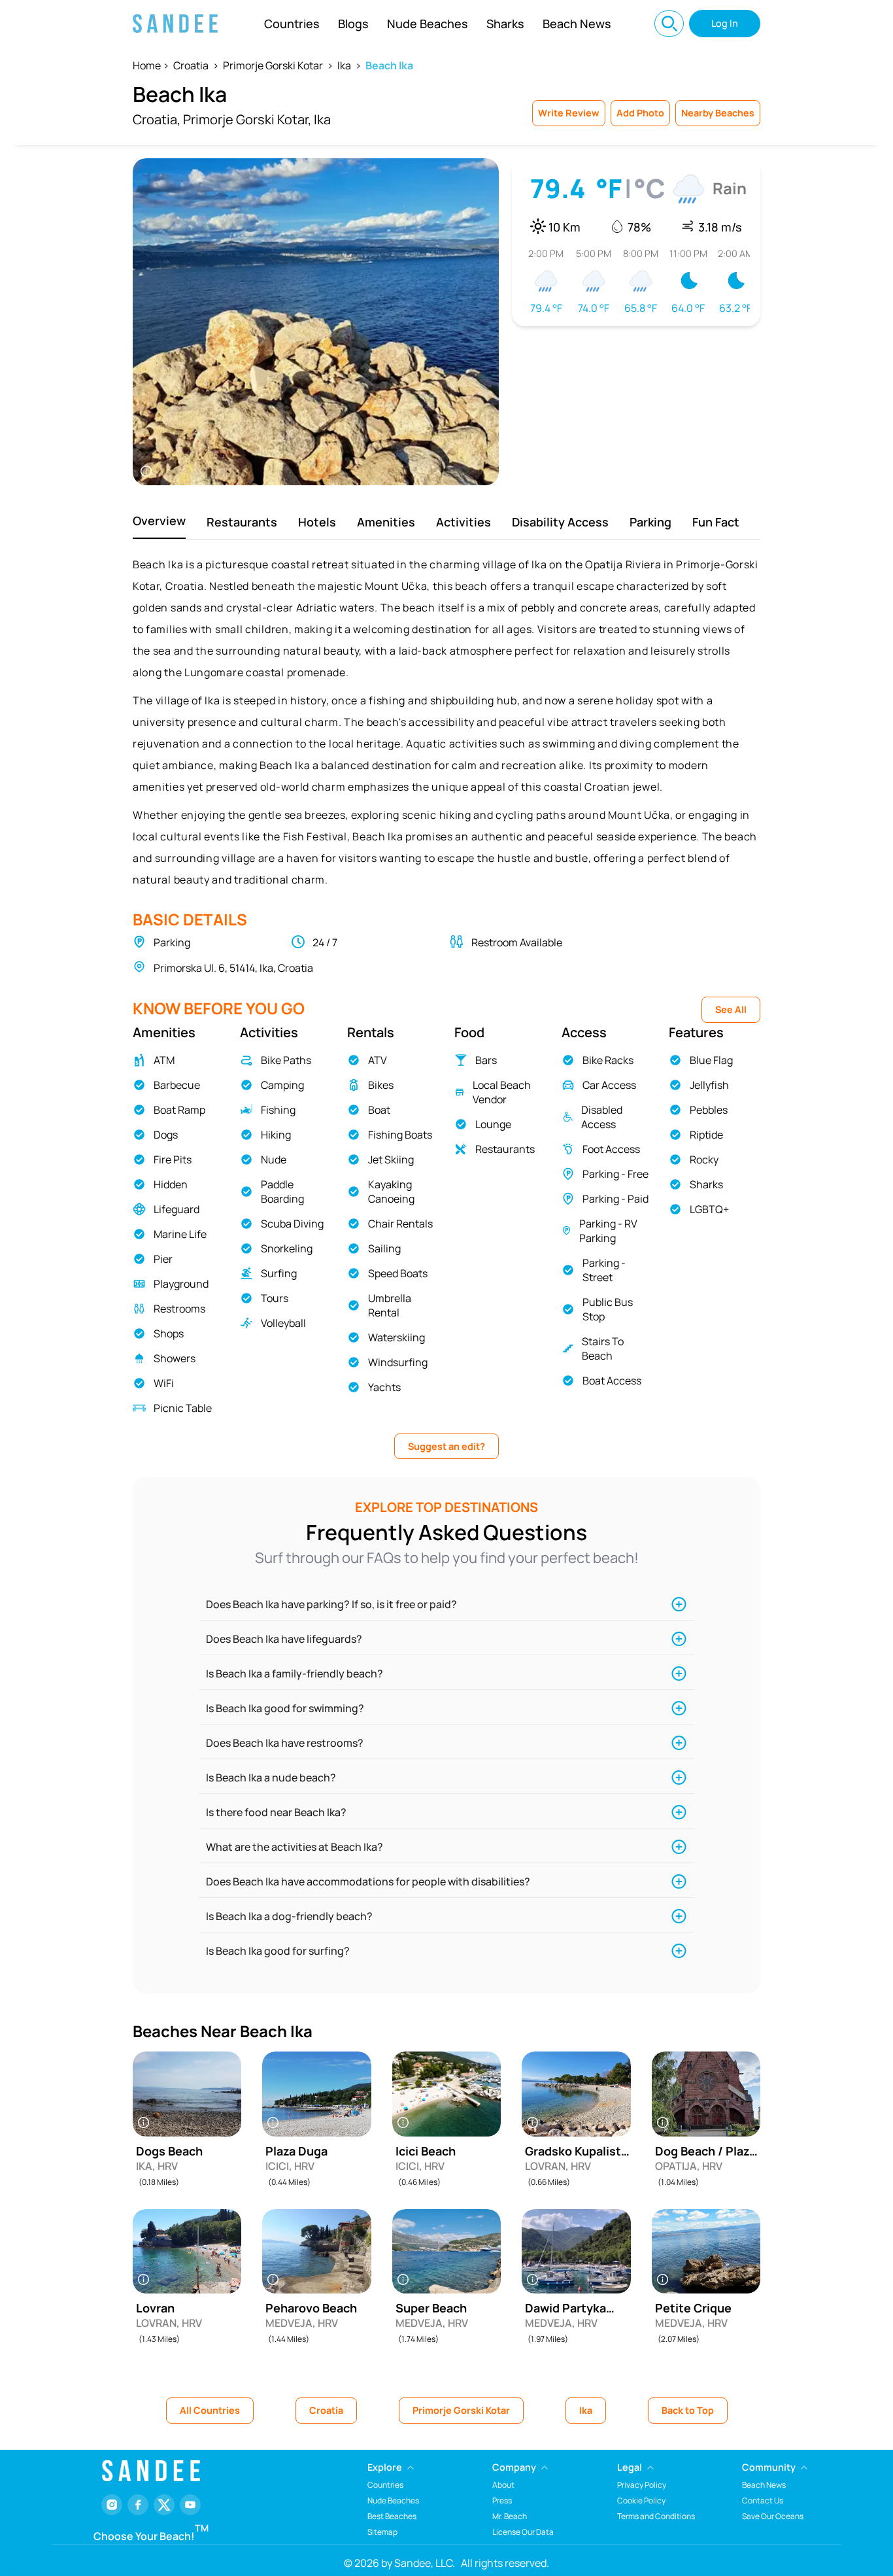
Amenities (386, 522)
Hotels (317, 522)
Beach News (577, 24)
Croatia (191, 65)
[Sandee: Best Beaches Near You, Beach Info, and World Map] (175, 24)
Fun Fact (716, 522)
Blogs (353, 24)
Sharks (505, 24)
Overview (159, 521)
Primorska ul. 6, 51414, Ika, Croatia (233, 968)
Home (147, 65)
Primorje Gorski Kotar (273, 65)
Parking (650, 522)
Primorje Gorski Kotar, (247, 119)
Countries (292, 24)
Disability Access (560, 522)
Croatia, (157, 119)
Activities (463, 522)
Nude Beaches (428, 24)
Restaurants (242, 522)
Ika (344, 65)
